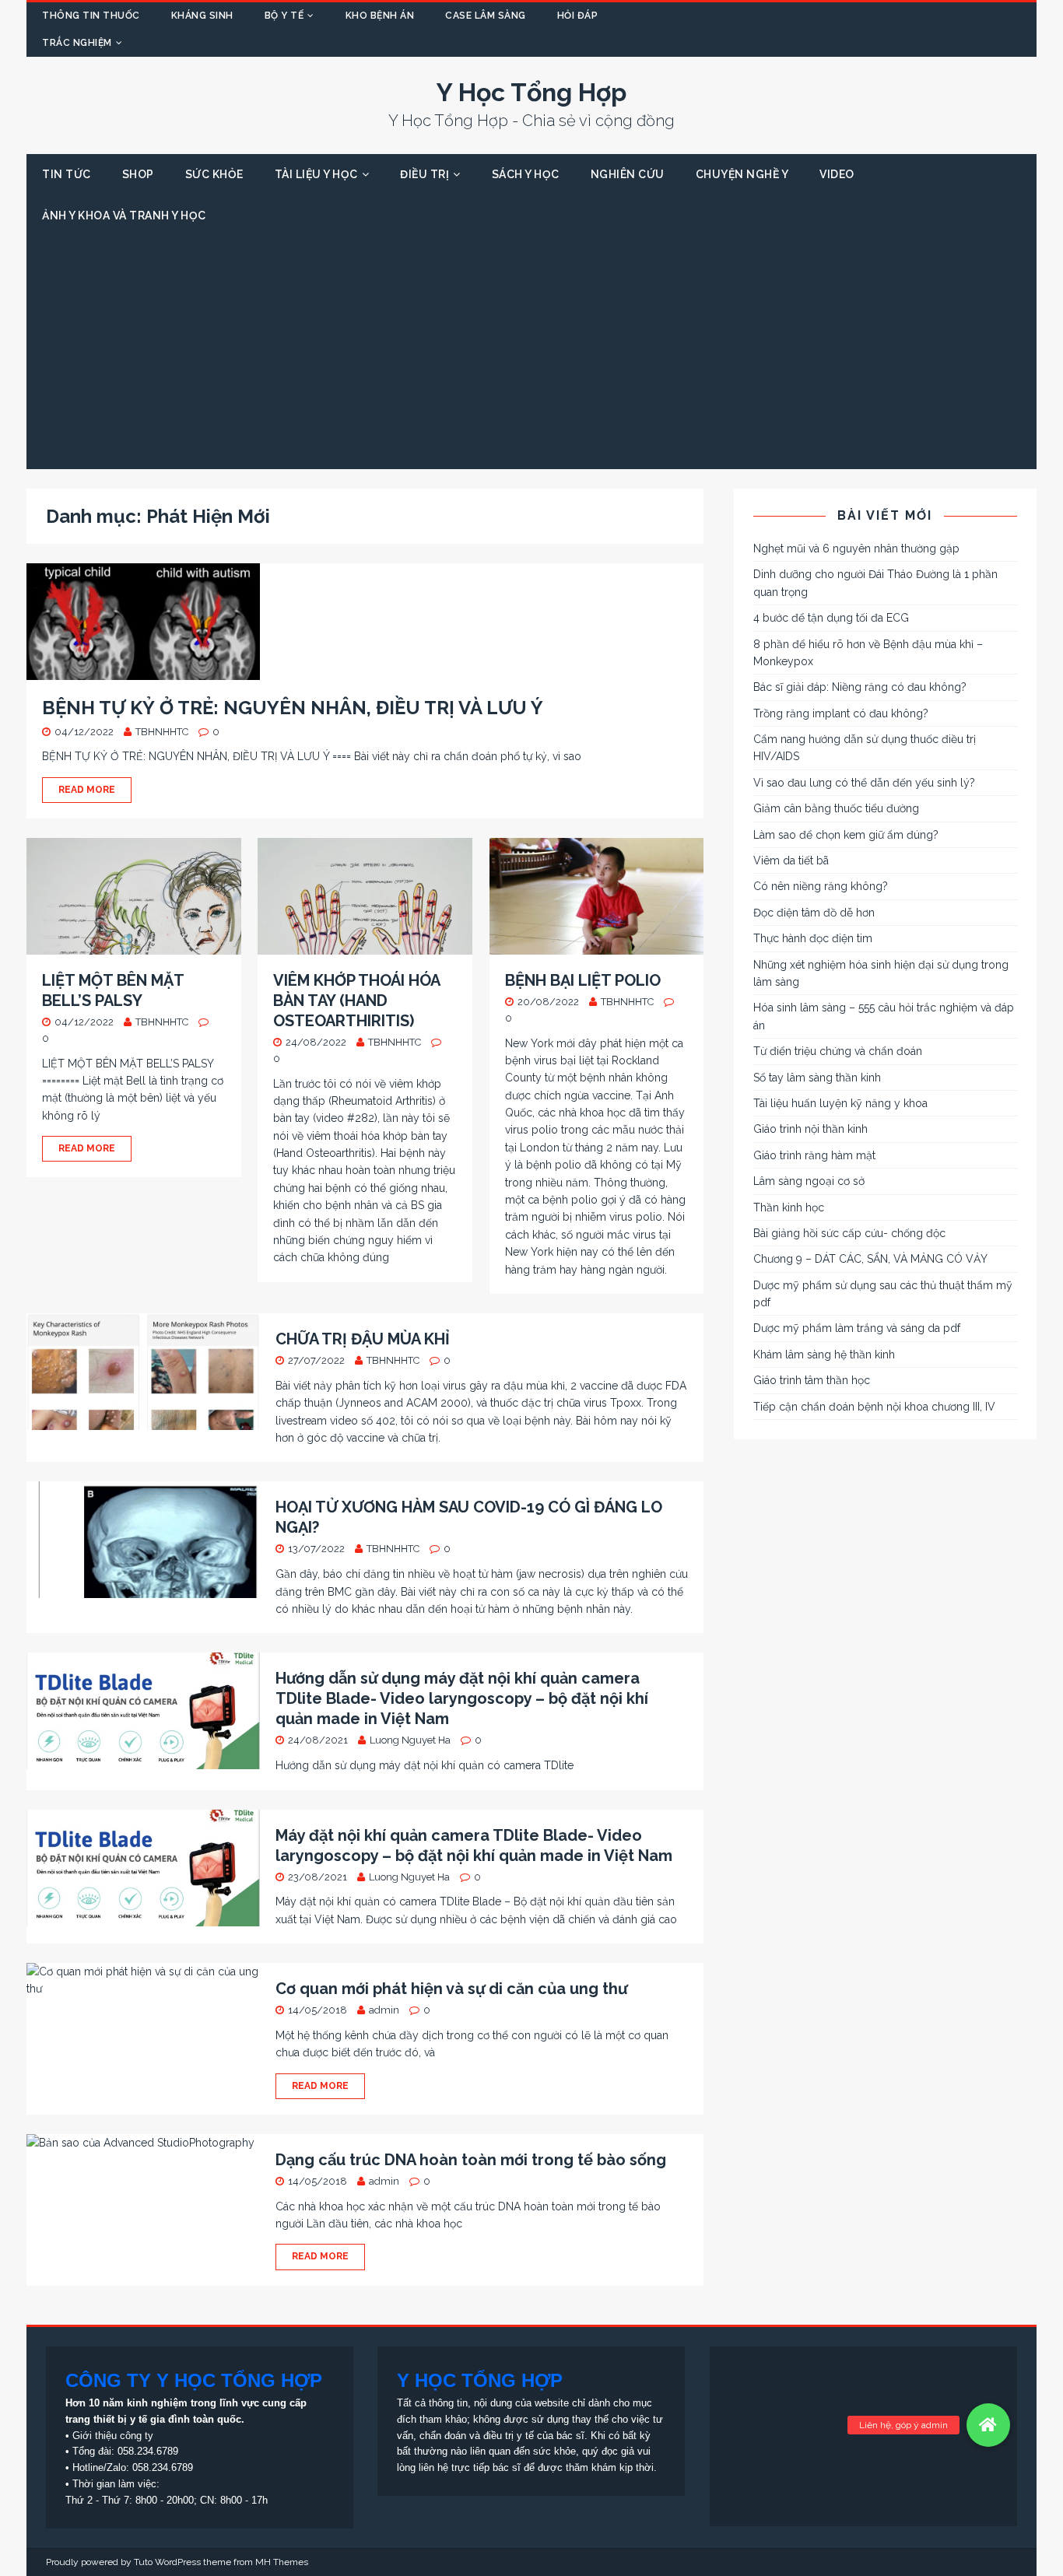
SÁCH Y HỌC (526, 174)
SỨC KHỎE (214, 174)
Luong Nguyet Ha (410, 1740)
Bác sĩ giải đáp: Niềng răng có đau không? (860, 687)
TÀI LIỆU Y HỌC (316, 174)
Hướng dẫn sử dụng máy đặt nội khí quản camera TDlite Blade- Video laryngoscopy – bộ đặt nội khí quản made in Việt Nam (462, 1698)
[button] (988, 2425)
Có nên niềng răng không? (821, 886)
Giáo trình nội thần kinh (810, 1129)
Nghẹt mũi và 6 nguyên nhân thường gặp (856, 548)
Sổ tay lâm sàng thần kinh (817, 1078)
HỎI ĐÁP (578, 16)
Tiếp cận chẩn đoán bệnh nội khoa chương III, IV (874, 1407)
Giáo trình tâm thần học (812, 1380)
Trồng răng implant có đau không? (841, 713)
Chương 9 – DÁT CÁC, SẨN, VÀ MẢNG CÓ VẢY (870, 1259)
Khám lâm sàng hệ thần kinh (824, 1355)
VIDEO (837, 174)
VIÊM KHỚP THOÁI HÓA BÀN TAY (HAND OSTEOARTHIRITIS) (356, 1001)
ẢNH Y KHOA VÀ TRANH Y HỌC (124, 216)
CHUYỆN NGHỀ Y (742, 174)
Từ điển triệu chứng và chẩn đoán (838, 1051)
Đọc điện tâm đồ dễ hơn (814, 913)
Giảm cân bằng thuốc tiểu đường (836, 808)
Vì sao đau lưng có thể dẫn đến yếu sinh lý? (864, 783)
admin (384, 2010)
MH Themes (282, 2562)
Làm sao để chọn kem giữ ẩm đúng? (846, 835)
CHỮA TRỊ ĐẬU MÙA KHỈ (363, 1339)
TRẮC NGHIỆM (77, 43)
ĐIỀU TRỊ (424, 174)
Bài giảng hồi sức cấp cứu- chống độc (849, 1233)
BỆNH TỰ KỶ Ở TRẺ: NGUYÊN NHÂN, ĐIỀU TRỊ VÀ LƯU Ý (293, 708)
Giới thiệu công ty (113, 2436)
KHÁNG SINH (202, 16)
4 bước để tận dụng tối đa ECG (831, 618)
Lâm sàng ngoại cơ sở (809, 1181)
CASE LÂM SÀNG (486, 16)
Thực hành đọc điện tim (813, 938)
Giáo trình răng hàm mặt (814, 1155)
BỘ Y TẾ (284, 16)
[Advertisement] (531, 352)
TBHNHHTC (162, 732)
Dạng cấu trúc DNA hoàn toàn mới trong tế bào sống (471, 2160)
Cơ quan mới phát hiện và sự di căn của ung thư (451, 1989)
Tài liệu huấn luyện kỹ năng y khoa (840, 1103)
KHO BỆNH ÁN (380, 16)
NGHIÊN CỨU (628, 174)
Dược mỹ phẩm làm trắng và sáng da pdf (857, 1328)
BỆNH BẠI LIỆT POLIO (583, 980)
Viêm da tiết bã (791, 860)
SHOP (138, 174)
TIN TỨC (67, 174)
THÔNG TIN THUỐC (91, 16)
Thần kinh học (789, 1207)
